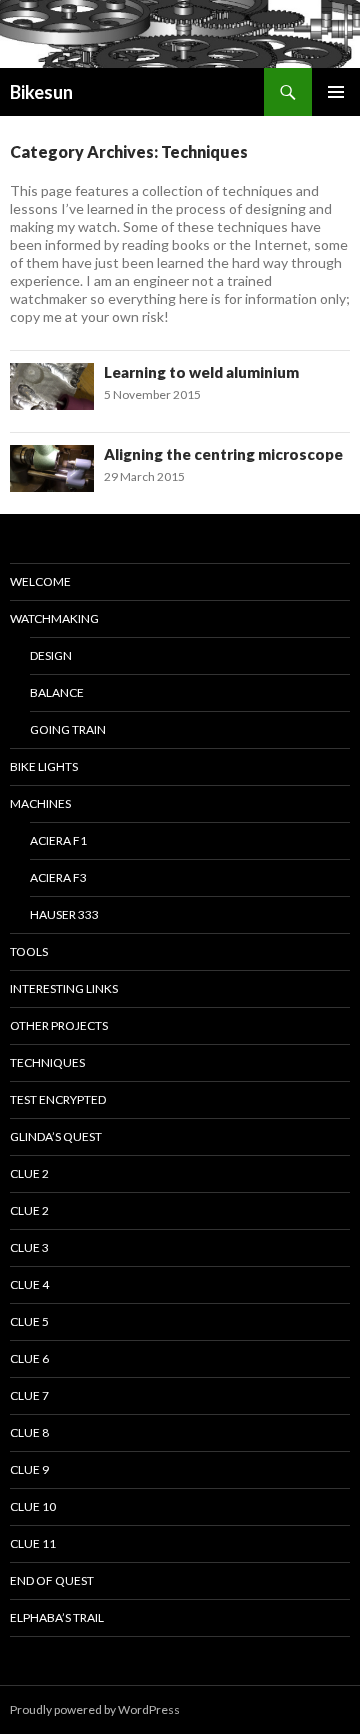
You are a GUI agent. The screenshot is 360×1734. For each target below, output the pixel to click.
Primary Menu (336, 92)
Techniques (47, 1062)
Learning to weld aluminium (201, 372)
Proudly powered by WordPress (95, 1709)
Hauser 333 (64, 914)
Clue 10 (33, 1506)
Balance (57, 692)
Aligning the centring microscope (223, 454)
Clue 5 (29, 1321)
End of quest (52, 1580)
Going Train (68, 729)
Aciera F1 (58, 840)
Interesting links (64, 988)
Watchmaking (54, 618)
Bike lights (44, 766)
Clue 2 (29, 1173)
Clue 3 (29, 1247)
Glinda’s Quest (56, 1136)
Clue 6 (29, 1358)
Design (51, 655)
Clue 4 (29, 1284)
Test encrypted (58, 1099)
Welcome (40, 581)
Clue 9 (29, 1469)
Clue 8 (29, 1432)
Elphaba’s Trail (57, 1617)
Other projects (59, 1025)
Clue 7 (29, 1395)
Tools (29, 951)
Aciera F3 (58, 877)
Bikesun (41, 92)
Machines (40, 803)
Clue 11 (33, 1543)
